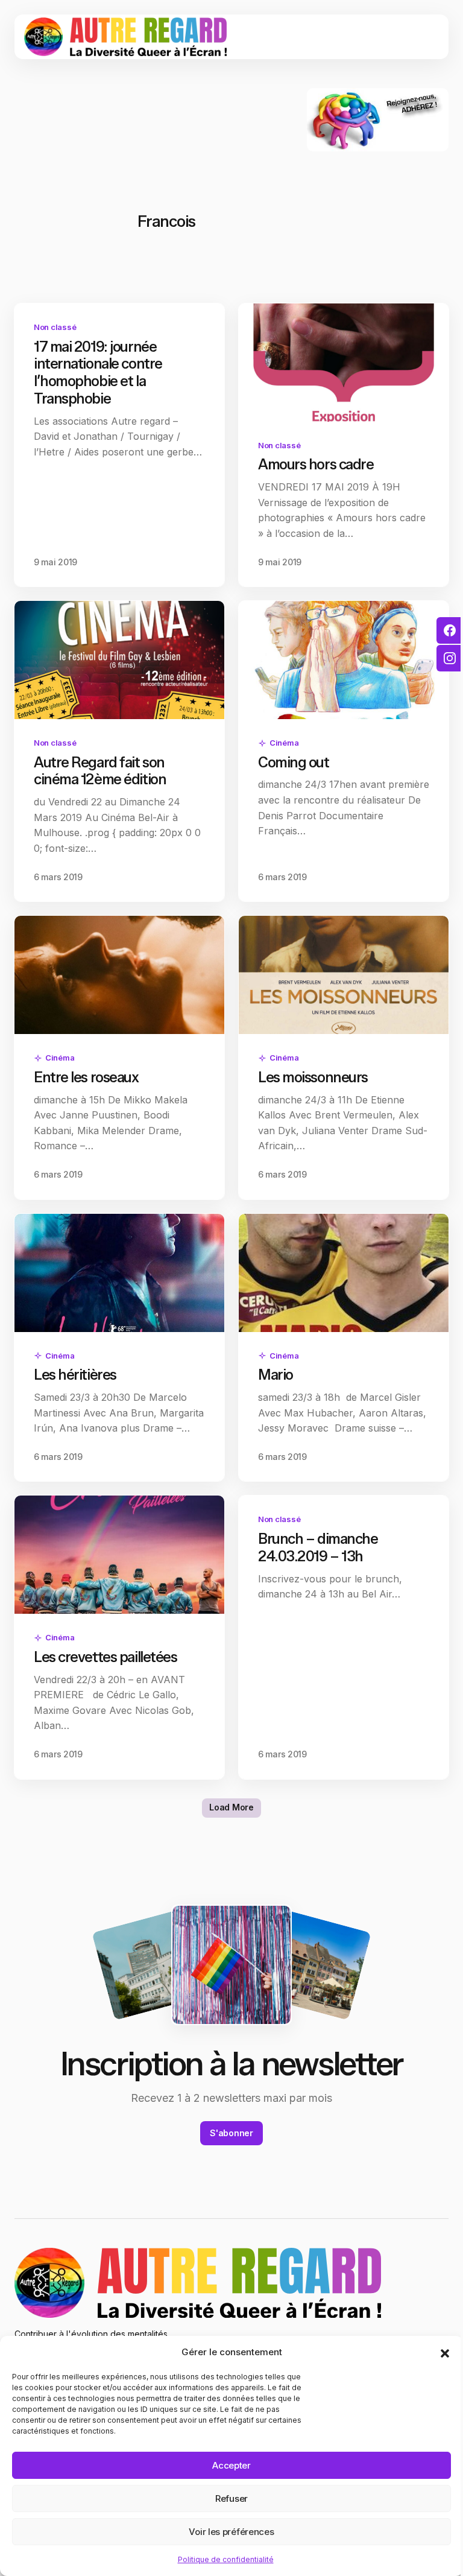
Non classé (55, 327)
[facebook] (450, 630)
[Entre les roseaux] (119, 975)
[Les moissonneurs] (344, 975)
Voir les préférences (231, 2532)
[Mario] (344, 1273)
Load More (231, 1807)
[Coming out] (344, 660)
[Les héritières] (119, 1273)
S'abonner (231, 2133)
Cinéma (284, 743)
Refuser (231, 2498)
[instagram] (450, 658)
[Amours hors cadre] (344, 363)
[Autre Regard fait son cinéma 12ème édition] (119, 660)
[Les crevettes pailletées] (119, 1555)
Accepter (231, 2465)
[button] (445, 2352)
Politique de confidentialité (226, 2559)
